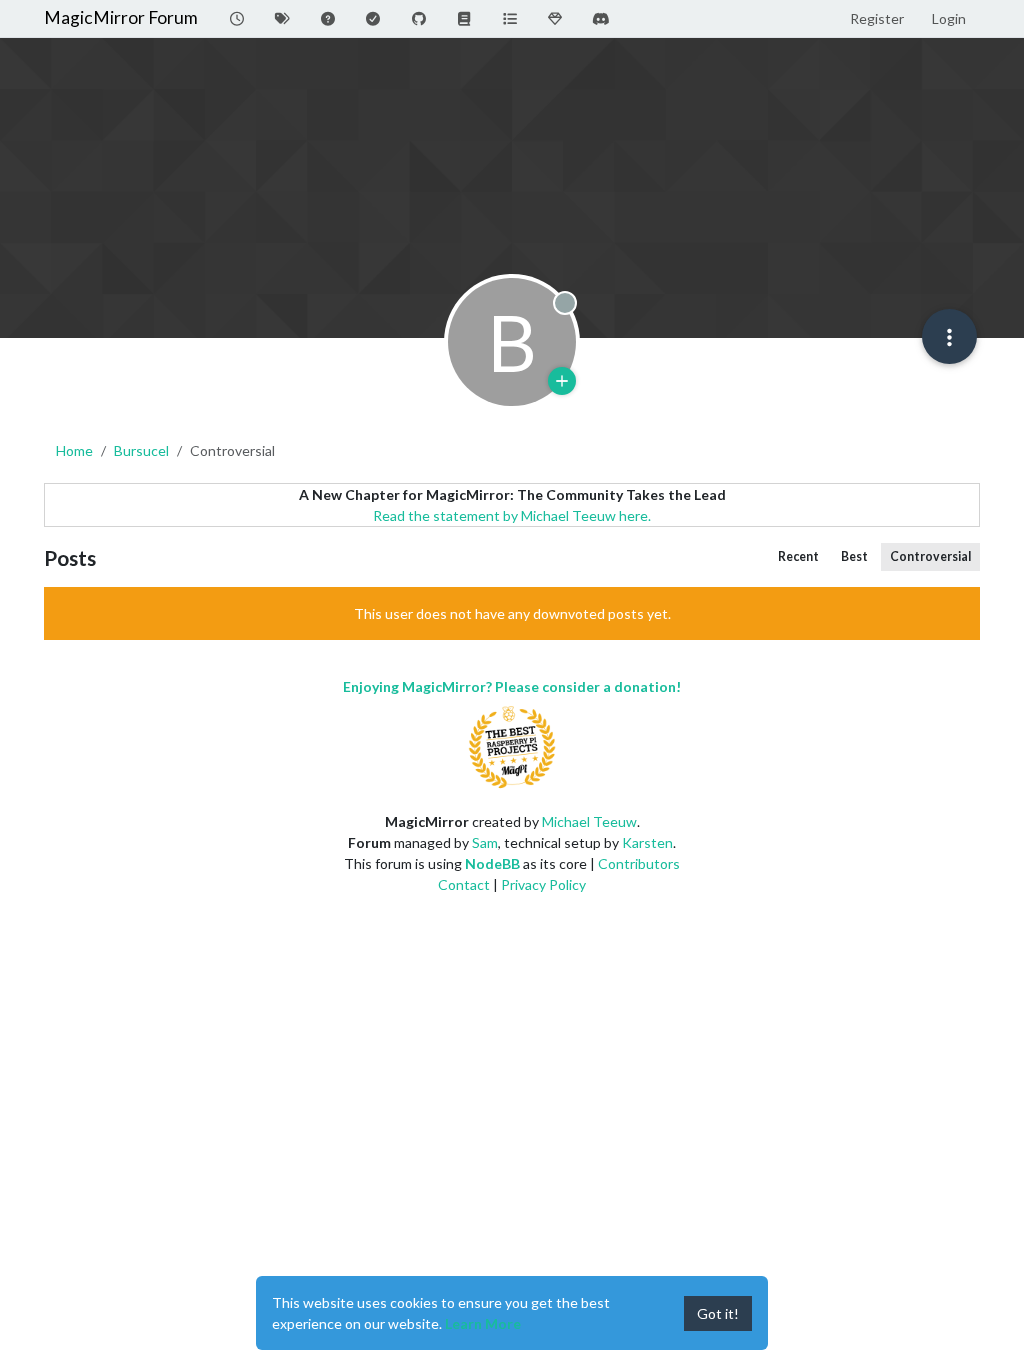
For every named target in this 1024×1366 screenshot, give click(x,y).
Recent (798, 556)
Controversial (930, 556)
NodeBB (492, 863)
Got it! (718, 1313)
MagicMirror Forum (121, 17)
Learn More (483, 1323)
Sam (485, 842)
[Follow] (562, 381)
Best (854, 556)
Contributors (639, 863)
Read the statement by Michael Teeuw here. (512, 515)
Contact (464, 884)
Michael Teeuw (589, 821)
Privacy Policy (543, 884)
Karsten (647, 842)
